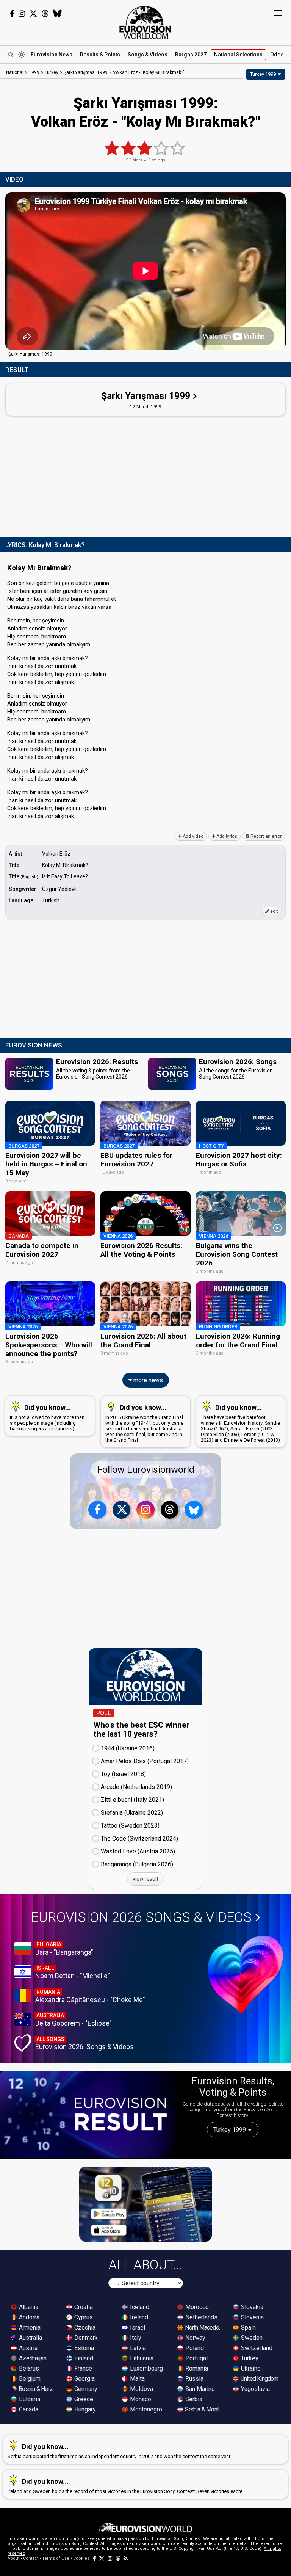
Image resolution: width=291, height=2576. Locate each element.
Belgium (29, 2379)
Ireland (138, 2317)
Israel (137, 2327)
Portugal (196, 2358)
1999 (34, 72)
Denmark (85, 2338)
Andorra (28, 2317)
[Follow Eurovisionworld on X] (33, 14)
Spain (248, 2327)
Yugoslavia (255, 2389)
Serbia (193, 2399)
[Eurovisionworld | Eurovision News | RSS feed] (126, 2558)
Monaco (140, 2399)
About (13, 2558)
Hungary (84, 2409)
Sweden (251, 2338)
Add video (192, 836)
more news (147, 1380)
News (52, 55)
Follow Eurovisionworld (146, 1470)
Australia (30, 2338)
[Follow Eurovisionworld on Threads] (45, 14)
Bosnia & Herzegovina (38, 2389)
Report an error (265, 836)
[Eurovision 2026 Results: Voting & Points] (87, 2114)
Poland (194, 2348)
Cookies (81, 2558)
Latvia (137, 2348)
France (82, 2368)
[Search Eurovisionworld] (11, 55)
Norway (195, 2338)
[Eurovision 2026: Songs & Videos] (246, 1975)
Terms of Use (56, 2558)
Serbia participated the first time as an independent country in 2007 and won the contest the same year (119, 2451)
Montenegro (145, 2409)
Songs (148, 55)
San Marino (199, 2389)
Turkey (249, 2358)
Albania (28, 2307)
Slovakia (251, 2307)
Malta (137, 2379)
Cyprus (83, 2317)
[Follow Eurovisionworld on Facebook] (12, 14)
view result (145, 1879)
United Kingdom (259, 2379)
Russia (194, 2379)
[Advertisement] (145, 475)
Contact (31, 2558)
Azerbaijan (32, 2358)
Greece (83, 2399)
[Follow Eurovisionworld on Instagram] (22, 14)
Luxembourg (146, 2368)
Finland (83, 2358)
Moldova (141, 2389)
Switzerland (256, 2348)
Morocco (196, 2307)
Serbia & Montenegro (205, 2409)
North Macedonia (205, 2327)
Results (100, 55)
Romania (196, 2368)
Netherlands (201, 2317)
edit (274, 911)
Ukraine (250, 2368)
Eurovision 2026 (141, 1917)
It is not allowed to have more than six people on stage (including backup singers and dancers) (47, 1417)
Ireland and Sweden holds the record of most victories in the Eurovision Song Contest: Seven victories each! (125, 2486)
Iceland (139, 2307)
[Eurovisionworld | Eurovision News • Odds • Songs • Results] (145, 23)
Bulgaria (29, 2399)
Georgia (84, 2379)
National (238, 55)
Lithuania (141, 2358)
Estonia (83, 2348)
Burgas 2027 (191, 55)
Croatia (83, 2307)
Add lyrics (226, 836)
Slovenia (252, 2317)
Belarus (28, 2368)
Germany (85, 2389)
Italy (135, 2338)
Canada (28, 2409)
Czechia (84, 2327)
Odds (277, 55)
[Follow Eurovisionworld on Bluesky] (57, 14)
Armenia (29, 2327)
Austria (27, 2348)
